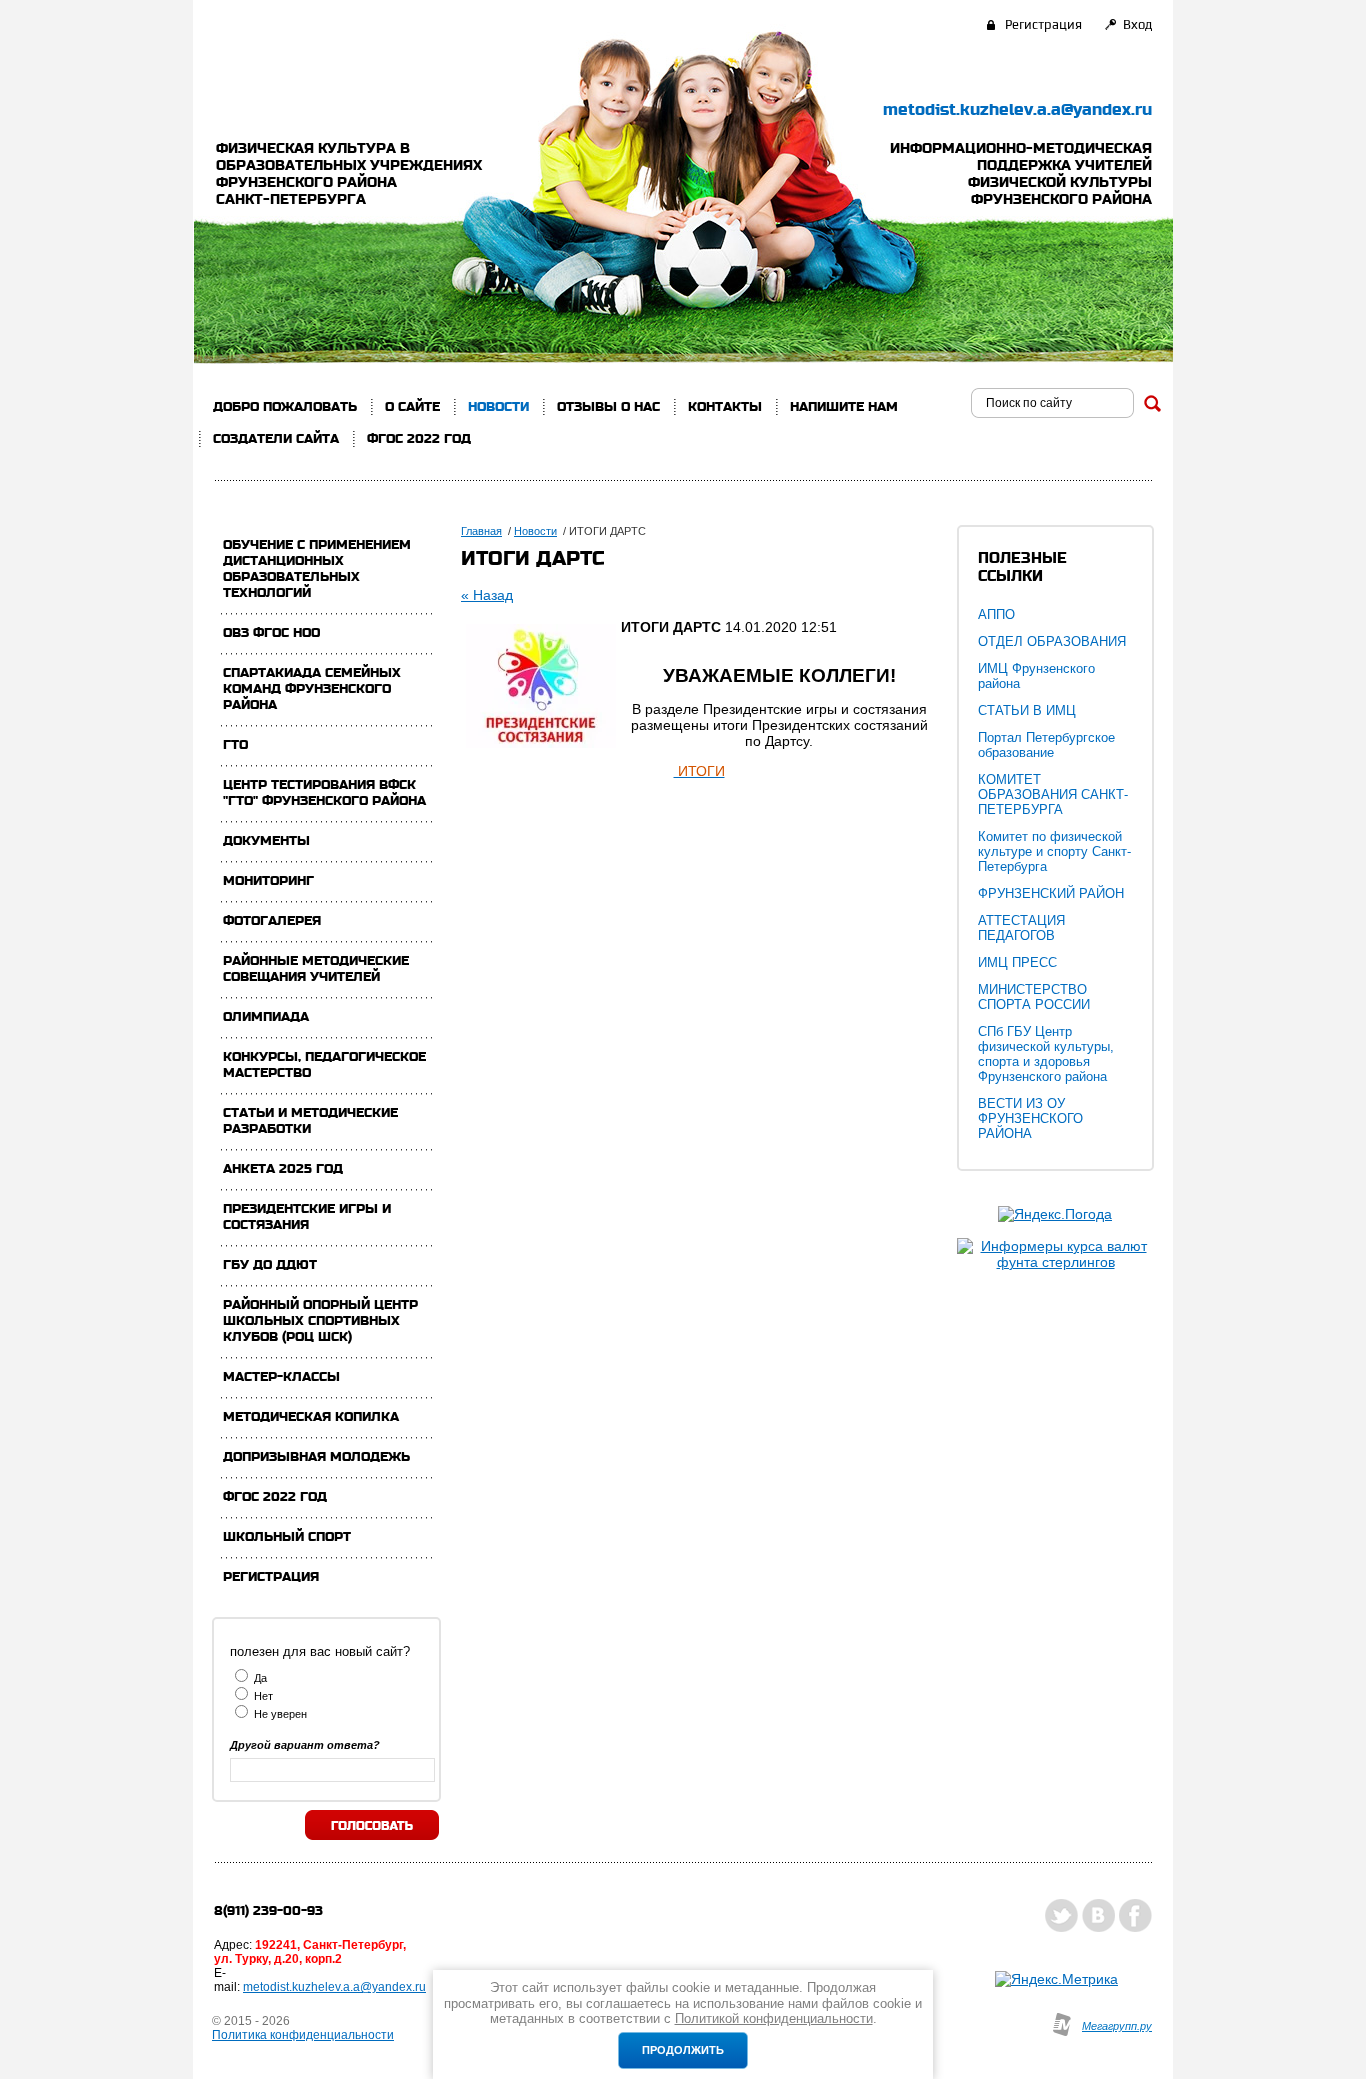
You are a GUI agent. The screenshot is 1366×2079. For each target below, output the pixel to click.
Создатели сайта (276, 439)
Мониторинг (268, 881)
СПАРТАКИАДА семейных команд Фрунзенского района (312, 689)
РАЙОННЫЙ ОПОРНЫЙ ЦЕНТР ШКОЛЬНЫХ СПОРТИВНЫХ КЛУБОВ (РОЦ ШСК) (320, 1321)
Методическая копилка (311, 1417)
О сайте (412, 407)
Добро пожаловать (285, 407)
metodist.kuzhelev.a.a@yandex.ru (1017, 110)
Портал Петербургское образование (1046, 745)
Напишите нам (844, 407)
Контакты (725, 407)
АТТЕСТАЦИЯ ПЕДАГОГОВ (1021, 928)
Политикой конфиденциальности (774, 2018)
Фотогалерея (272, 921)
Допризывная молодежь (316, 1457)
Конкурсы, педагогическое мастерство (324, 1065)
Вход (1137, 24)
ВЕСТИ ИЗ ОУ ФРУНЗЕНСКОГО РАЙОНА (1030, 1118)
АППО (996, 614)
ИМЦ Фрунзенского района (1036, 676)
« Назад (487, 595)
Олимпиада (266, 1017)
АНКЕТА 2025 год (283, 1169)
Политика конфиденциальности (303, 2035)
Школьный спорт (287, 1537)
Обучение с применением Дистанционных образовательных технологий (317, 569)
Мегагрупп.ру (1117, 2026)
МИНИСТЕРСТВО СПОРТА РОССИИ (1034, 997)
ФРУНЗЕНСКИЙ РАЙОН (1051, 893)
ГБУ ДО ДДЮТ (270, 1265)
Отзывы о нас (608, 407)
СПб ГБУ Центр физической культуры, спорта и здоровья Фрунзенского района (1046, 1054)
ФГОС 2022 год (419, 439)
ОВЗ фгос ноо (271, 633)
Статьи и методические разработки (310, 1121)
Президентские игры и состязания (307, 1217)
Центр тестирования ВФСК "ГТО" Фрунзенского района (324, 793)
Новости (498, 407)
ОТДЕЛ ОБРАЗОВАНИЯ (1052, 641)
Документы (266, 841)
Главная (481, 531)
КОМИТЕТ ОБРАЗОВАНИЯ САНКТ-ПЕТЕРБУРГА (1053, 794)
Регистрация (1043, 24)
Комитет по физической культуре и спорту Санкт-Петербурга (1054, 851)
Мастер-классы (281, 1377)
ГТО (235, 745)
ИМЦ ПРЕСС (1017, 962)
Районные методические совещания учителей (316, 969)
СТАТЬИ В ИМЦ (1027, 710)
